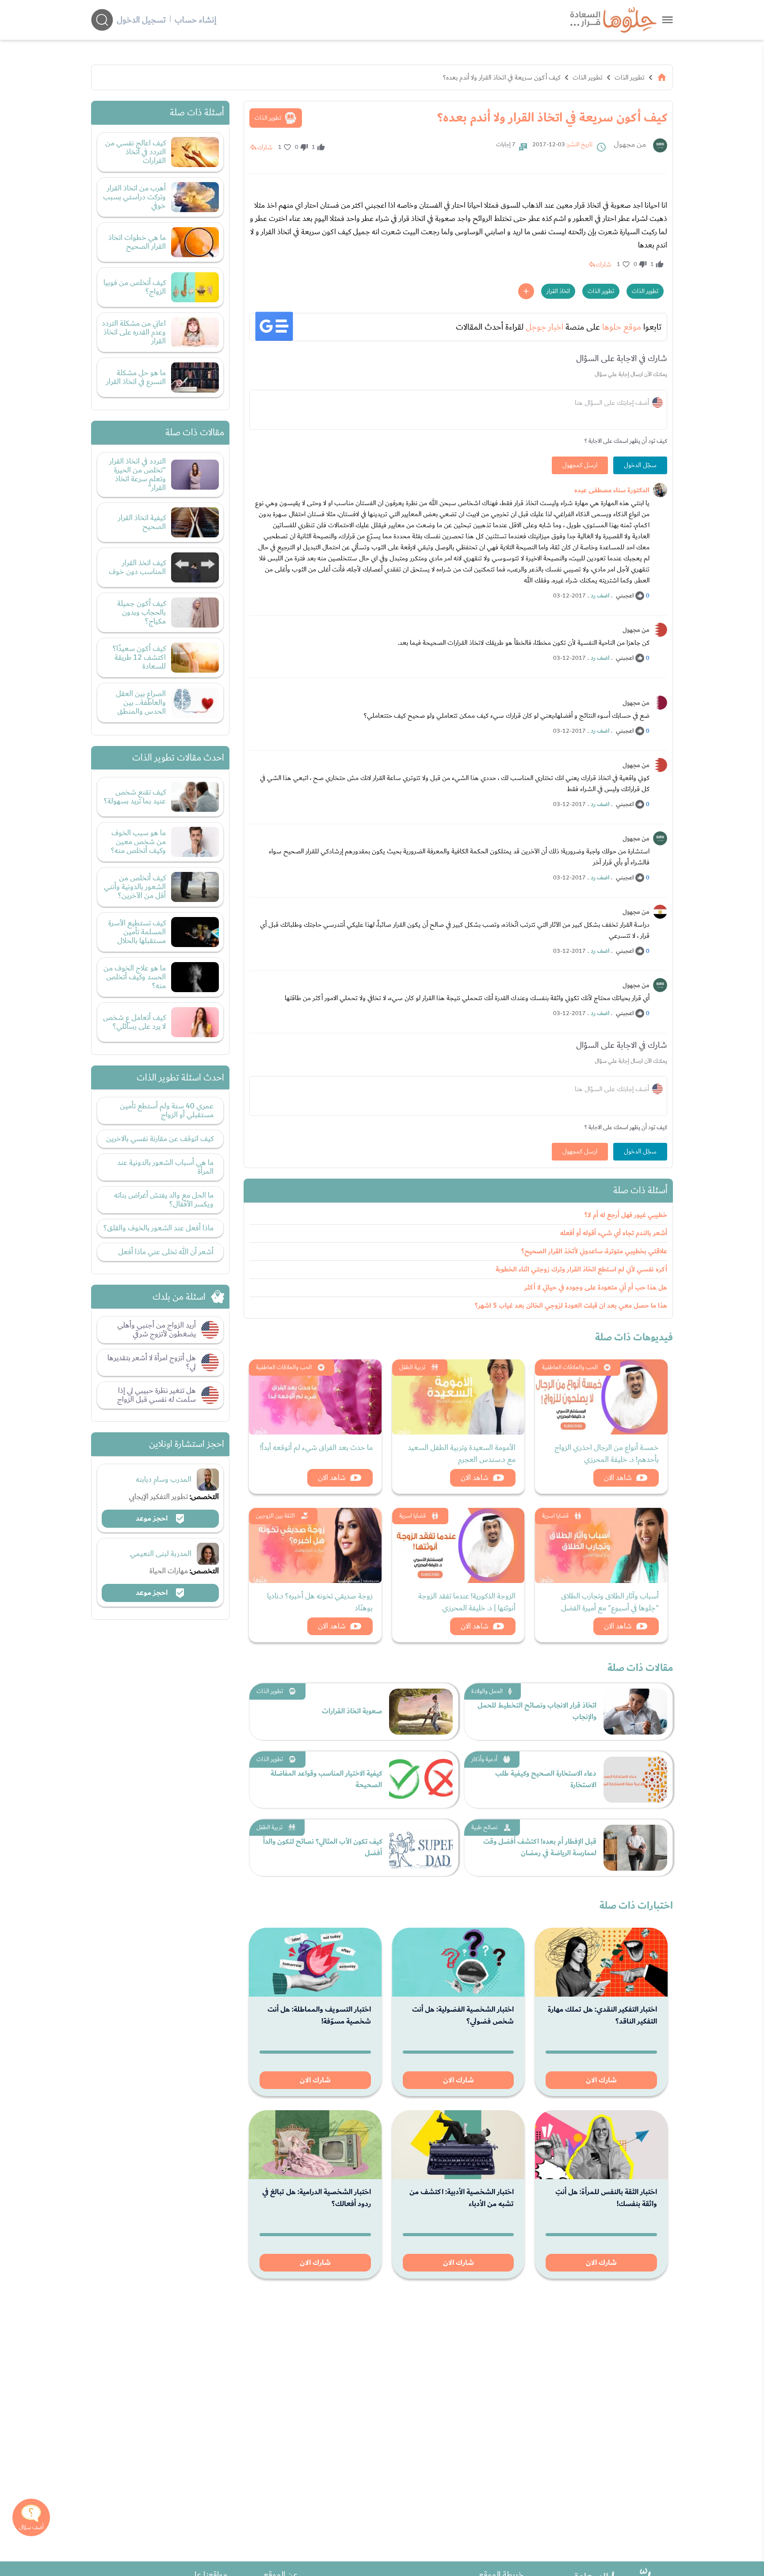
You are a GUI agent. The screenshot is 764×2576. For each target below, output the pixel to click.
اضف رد (600, 596)
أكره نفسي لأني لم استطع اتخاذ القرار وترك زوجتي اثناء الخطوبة (581, 1269)
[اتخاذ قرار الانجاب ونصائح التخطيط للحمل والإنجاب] (635, 1712)
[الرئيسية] (662, 77)
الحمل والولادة (487, 1691)
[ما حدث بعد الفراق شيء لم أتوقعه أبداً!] (315, 1397)
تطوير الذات (630, 77)
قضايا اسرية (555, 1516)
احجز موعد (153, 1518)
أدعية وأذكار (484, 1759)
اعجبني (625, 596)
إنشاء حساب (195, 20)
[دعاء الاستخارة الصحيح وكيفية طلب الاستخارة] (635, 1780)
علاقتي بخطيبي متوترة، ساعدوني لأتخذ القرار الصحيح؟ (594, 1251)
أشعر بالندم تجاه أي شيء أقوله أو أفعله (614, 1233)
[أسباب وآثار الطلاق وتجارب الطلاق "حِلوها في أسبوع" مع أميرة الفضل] (601, 1545)
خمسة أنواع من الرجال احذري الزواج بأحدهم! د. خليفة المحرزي (607, 1454)
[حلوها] (667, 20)
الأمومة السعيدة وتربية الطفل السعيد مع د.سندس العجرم (462, 1454)
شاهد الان (618, 1478)
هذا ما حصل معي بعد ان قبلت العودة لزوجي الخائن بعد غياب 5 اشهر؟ (571, 1306)
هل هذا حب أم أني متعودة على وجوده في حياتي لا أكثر (596, 1288)
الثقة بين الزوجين (275, 1516)
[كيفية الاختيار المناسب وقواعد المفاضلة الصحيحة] (421, 1780)
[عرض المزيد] (526, 291)
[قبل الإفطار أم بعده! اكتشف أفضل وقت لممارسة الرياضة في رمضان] (635, 1848)
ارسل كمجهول (580, 465)
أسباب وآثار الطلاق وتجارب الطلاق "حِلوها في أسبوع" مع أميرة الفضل (610, 1602)
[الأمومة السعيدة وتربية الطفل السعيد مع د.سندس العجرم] (458, 1397)
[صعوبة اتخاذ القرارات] (421, 1712)
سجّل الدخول (640, 465)
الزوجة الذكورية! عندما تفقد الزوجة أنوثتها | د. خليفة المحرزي (467, 1602)
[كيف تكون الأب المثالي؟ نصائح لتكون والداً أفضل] (421, 1848)
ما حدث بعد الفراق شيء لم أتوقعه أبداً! (316, 1448)
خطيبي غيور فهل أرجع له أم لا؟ (626, 1215)
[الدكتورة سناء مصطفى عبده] (660, 490)
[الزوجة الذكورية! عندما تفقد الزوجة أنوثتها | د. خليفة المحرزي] (458, 1545)
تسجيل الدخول (141, 20)
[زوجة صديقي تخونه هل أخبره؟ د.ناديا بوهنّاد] (315, 1545)
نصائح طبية (485, 1827)
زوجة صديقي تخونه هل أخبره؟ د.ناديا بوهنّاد (320, 1602)
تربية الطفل (412, 1367)
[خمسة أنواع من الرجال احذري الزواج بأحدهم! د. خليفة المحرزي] (601, 1397)
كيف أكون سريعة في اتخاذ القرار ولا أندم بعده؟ (502, 77)
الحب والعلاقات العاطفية (570, 1367)
